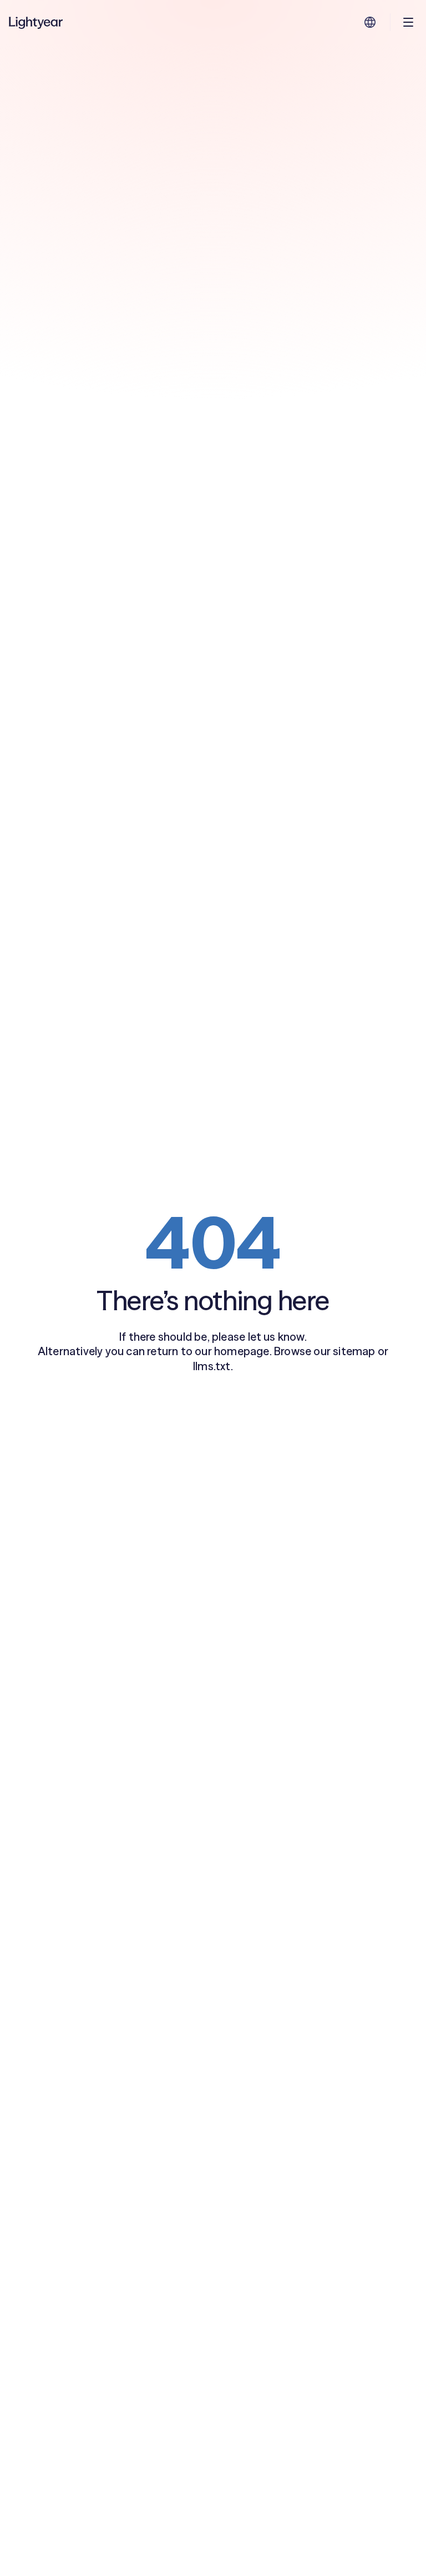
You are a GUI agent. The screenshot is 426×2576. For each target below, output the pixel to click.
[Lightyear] (37, 22)
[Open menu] (408, 22)
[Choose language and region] (370, 22)
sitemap (354, 1351)
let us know (276, 1337)
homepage (242, 1351)
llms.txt (212, 1366)
